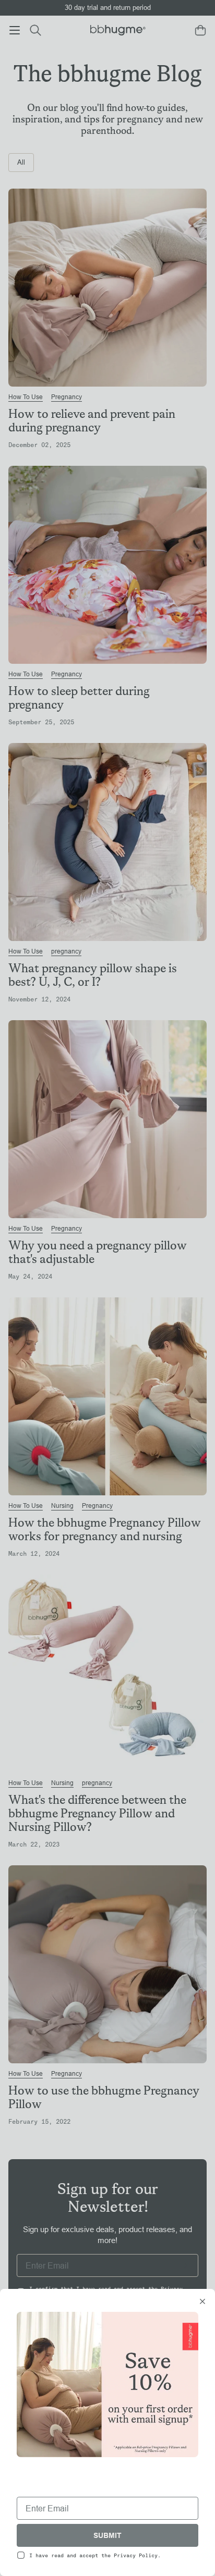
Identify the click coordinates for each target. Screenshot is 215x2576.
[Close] (202, 2302)
